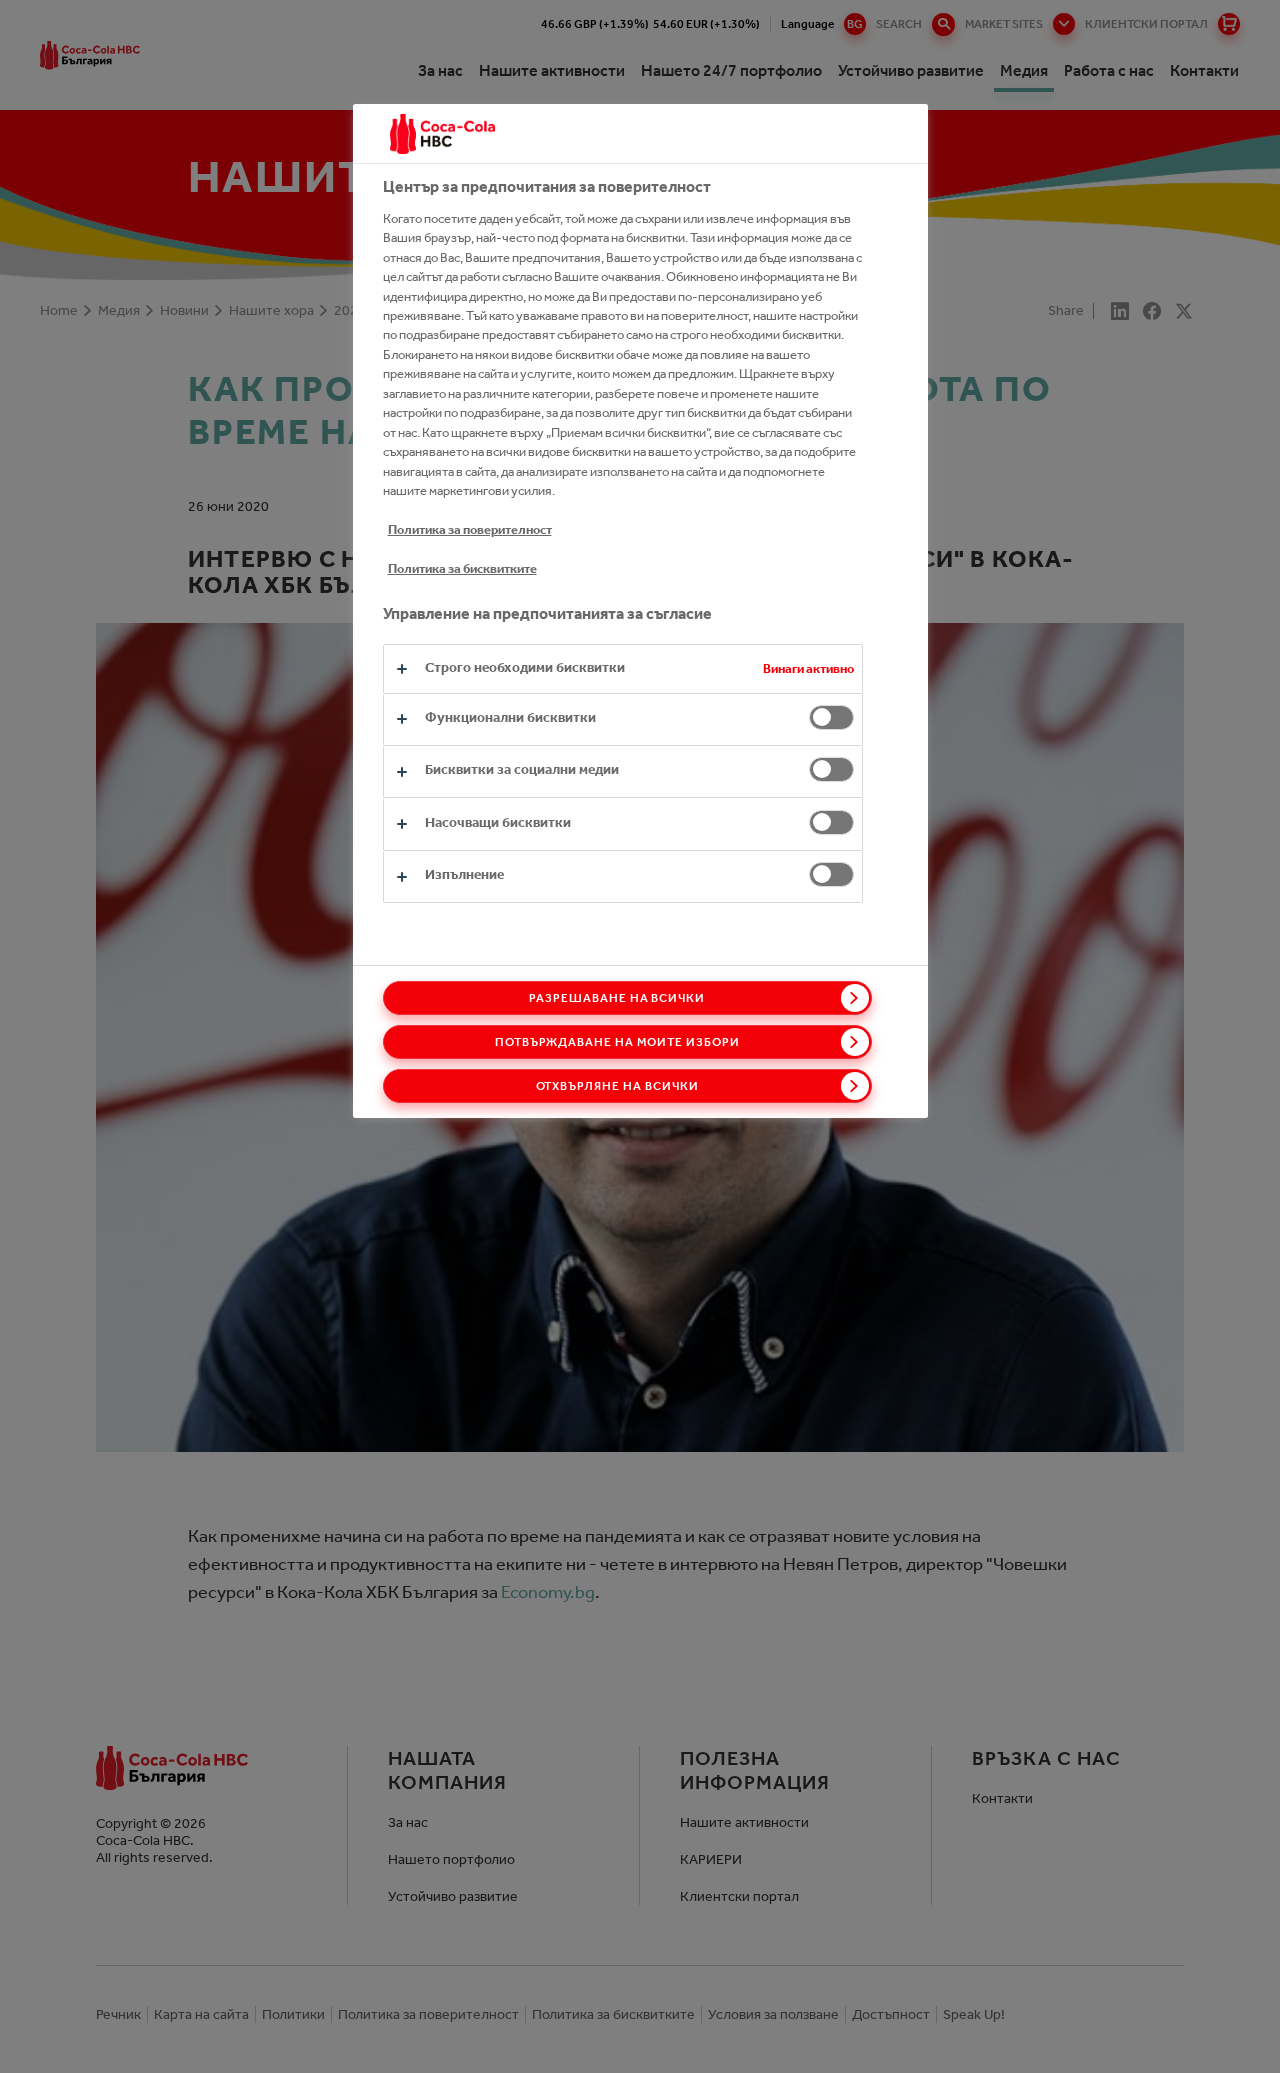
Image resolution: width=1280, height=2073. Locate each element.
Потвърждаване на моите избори (617, 1042)
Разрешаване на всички (617, 998)
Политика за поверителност (470, 529)
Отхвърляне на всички (617, 1086)
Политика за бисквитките (462, 568)
